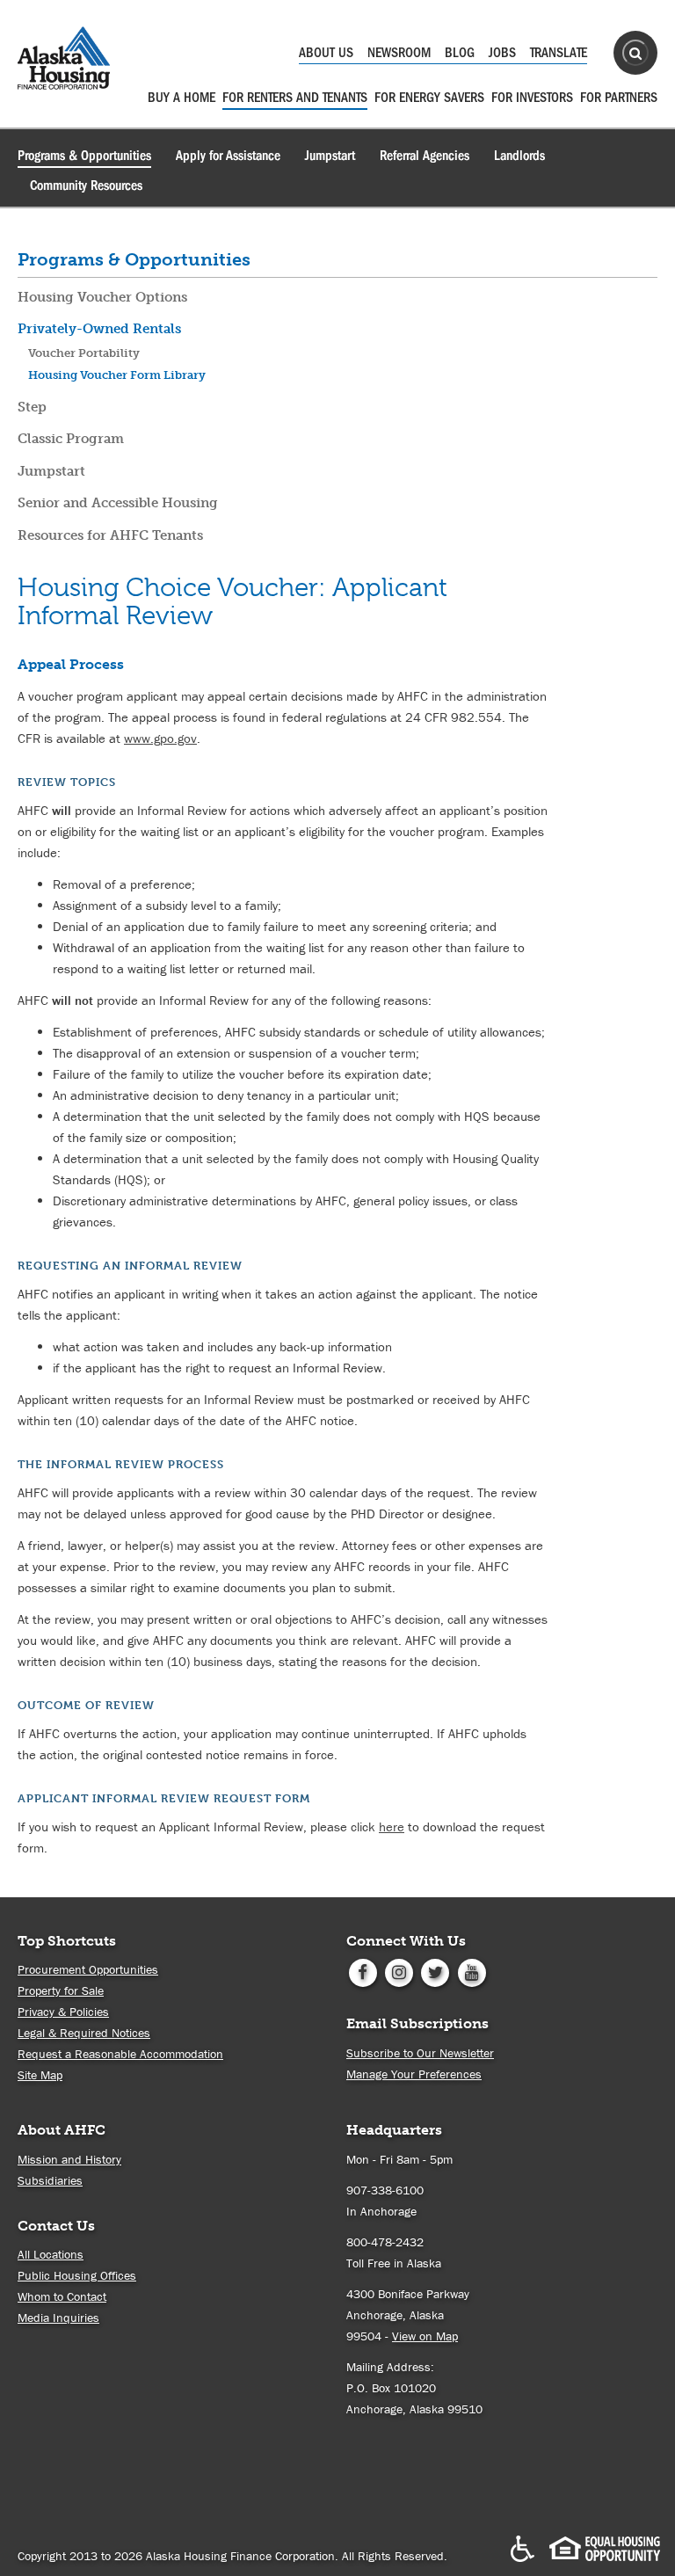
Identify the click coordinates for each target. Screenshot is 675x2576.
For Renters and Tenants (295, 98)
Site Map (40, 2075)
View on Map (425, 2336)
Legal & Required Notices (84, 2033)
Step (32, 407)
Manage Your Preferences (414, 2074)
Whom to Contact (62, 2296)
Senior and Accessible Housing (118, 503)
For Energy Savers (429, 98)
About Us (326, 53)
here (392, 1826)
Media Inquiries (58, 2318)
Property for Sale (61, 1990)
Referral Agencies (425, 156)
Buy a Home (181, 98)
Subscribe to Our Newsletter (420, 2053)
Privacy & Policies (63, 2012)
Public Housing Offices (77, 2275)
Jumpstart (330, 156)
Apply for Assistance (228, 156)
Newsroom (399, 53)
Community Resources (86, 186)
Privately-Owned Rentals (99, 329)
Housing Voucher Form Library (117, 375)
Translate (559, 53)
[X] (435, 1971)
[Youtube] (472, 1971)
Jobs (502, 53)
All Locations (51, 2254)
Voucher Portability (84, 353)
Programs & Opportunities (84, 156)
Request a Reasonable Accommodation (120, 2054)
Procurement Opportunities (88, 1969)
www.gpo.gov (160, 738)
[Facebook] (363, 1971)
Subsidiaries (50, 2180)
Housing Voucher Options (102, 297)
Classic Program (71, 439)
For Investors (532, 98)
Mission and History (69, 2159)
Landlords (519, 156)
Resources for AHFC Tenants (110, 535)
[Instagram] (399, 1971)
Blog (460, 53)
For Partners (619, 98)
